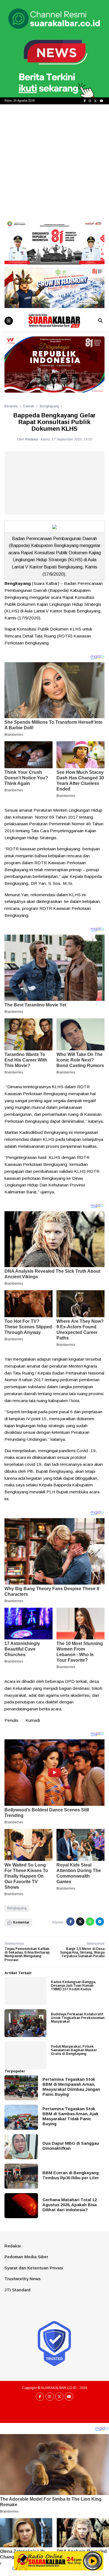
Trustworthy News (22, 2279)
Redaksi (13, 2246)
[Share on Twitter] (80, 1922)
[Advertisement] (54, 161)
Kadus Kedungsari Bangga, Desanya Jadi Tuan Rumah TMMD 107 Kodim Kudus (73, 1986)
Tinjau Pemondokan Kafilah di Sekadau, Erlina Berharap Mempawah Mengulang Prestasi (27, 1954)
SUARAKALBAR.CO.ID (59, 2388)
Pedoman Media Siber (26, 2257)
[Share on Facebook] (70, 1922)
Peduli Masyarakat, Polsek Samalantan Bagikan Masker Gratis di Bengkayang (74, 2050)
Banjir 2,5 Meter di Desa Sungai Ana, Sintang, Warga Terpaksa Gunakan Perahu (82, 1952)
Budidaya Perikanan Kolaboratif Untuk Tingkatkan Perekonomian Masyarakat (78, 2018)
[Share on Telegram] (100, 1922)
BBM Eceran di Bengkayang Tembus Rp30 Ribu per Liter (71, 2175)
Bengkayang (17, 1908)
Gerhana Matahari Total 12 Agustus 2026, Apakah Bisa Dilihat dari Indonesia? (70, 2205)
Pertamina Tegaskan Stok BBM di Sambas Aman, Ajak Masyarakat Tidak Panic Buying (70, 2116)
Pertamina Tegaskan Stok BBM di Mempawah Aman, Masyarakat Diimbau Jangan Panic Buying (71, 2087)
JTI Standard (17, 2290)
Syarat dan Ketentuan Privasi (34, 2268)
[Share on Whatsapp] (90, 1922)
